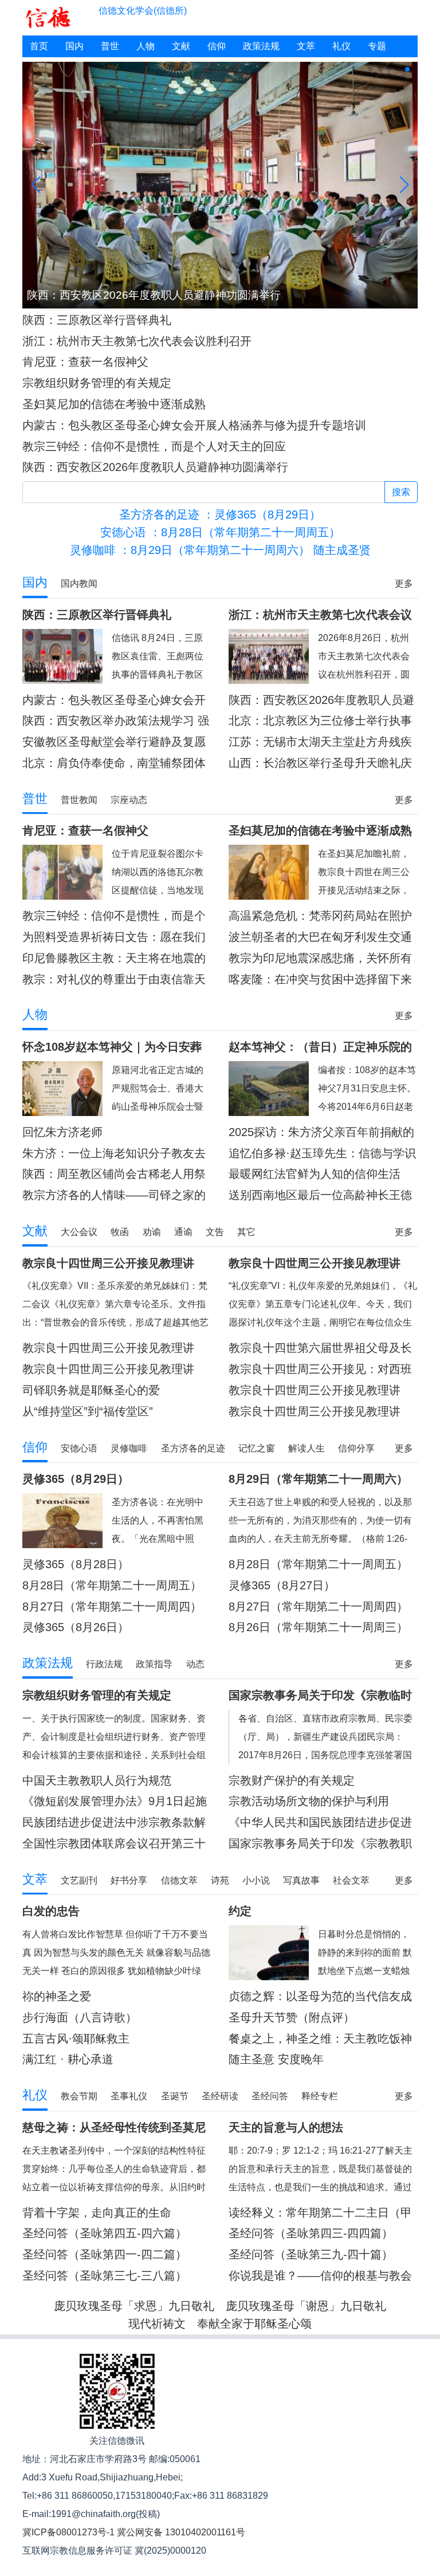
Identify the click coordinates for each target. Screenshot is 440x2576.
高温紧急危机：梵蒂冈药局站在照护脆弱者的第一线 (320, 916)
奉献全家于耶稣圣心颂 (254, 2324)
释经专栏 (320, 2096)
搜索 (401, 492)
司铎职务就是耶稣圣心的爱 (91, 1390)
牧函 (120, 1232)
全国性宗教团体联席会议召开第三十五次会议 (114, 1844)
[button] (371, 69)
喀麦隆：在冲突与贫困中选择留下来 (320, 979)
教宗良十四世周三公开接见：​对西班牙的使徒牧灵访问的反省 (320, 1369)
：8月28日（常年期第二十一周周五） (220, 532)
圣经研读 (220, 2096)
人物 (146, 46)
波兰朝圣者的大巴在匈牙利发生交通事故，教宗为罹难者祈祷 (320, 937)
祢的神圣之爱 (57, 1996)
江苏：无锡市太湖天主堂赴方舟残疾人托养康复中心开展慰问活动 (320, 742)
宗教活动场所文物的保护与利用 (309, 1801)
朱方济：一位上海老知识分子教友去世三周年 (114, 1154)
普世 (110, 46)
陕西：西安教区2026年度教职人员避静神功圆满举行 (155, 467)
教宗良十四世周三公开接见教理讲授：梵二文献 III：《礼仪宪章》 (108, 1348)
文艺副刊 (79, 1880)
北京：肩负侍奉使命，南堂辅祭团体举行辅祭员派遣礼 (114, 763)
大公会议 (79, 1232)
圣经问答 (270, 2096)
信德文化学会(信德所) (143, 11)
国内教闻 (79, 583)
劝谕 (152, 1232)
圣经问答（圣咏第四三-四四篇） (311, 2233)
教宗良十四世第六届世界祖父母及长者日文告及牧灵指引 (320, 1348)
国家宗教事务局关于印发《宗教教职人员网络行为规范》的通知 (320, 1844)
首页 (39, 46)
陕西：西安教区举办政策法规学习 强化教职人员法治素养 (116, 721)
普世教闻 (79, 800)
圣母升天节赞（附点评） (292, 2017)
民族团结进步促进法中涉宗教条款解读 (114, 1823)
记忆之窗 (257, 1448)
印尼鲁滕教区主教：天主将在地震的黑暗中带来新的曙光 (114, 958)
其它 (246, 1232)
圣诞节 (175, 2096)
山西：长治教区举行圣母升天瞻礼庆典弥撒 (320, 763)
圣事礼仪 (129, 2096)
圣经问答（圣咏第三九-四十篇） (311, 2254)
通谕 (183, 1232)
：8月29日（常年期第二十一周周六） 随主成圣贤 (220, 550)
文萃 (306, 46)
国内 (74, 46)
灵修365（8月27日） (282, 1585)
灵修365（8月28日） (76, 1564)
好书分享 (129, 1880)
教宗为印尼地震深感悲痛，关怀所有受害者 (320, 958)
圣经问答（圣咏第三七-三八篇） (105, 2276)
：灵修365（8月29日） (220, 515)
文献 (181, 46)
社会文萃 (351, 1880)
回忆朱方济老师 (62, 1132)
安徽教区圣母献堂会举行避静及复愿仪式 (114, 742)
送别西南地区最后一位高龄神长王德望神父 (320, 1195)
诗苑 (220, 1880)
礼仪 (341, 46)
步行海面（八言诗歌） (80, 2017)
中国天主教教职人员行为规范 (97, 1780)
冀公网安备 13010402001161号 (181, 2532)
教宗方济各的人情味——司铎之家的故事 (114, 1195)
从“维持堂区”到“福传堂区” (88, 1411)
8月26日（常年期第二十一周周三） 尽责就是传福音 (318, 1627)
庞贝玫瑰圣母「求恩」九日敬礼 (134, 2306)
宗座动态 (129, 800)
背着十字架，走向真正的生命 (97, 2213)
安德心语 (79, 1448)
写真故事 (301, 1880)
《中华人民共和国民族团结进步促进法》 (320, 1823)
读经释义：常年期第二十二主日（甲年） (320, 2213)
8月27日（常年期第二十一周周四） (318, 1606)
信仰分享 (356, 1448)
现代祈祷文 (157, 2324)
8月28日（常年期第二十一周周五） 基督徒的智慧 (318, 1564)
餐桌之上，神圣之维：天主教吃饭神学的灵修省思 (320, 2039)
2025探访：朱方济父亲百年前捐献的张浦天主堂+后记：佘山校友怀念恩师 (321, 1132)
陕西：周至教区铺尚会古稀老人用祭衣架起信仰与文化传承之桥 (114, 1174)
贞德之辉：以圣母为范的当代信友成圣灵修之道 (320, 1997)
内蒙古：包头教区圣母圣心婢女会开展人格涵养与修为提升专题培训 (194, 425)
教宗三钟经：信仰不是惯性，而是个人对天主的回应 (154, 446)
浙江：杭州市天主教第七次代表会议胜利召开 (137, 341)
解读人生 (307, 1448)
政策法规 (261, 46)
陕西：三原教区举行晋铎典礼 (97, 320)
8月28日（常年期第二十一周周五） (112, 1585)
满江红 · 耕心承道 (68, 2059)
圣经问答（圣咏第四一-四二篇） (105, 2254)
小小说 (256, 1880)
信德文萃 (179, 1880)
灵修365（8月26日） (76, 1627)
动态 (195, 1664)
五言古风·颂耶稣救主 (76, 2039)
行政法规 (104, 1664)
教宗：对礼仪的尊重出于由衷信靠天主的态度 (114, 980)
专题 (377, 46)
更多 (404, 583)
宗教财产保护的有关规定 (292, 1780)
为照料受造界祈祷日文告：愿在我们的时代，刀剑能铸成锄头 (114, 937)
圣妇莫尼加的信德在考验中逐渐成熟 (114, 404)
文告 (215, 1232)
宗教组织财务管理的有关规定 (97, 383)
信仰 (217, 46)
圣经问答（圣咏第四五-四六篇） (105, 2233)
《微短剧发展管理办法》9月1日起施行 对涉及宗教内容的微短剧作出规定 (116, 1801)
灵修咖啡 (129, 1448)
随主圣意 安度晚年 (276, 2059)
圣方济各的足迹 (193, 1448)
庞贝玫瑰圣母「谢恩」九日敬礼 (306, 2306)
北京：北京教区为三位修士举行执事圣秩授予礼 (320, 721)
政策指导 (154, 1664)
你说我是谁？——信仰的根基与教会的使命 (320, 2276)
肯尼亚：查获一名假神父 (85, 362)
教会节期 (79, 2096)
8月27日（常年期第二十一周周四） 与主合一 (112, 1607)
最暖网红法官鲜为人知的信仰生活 (315, 1174)
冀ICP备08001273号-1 (68, 2532)
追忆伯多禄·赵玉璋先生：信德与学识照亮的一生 (322, 1154)
